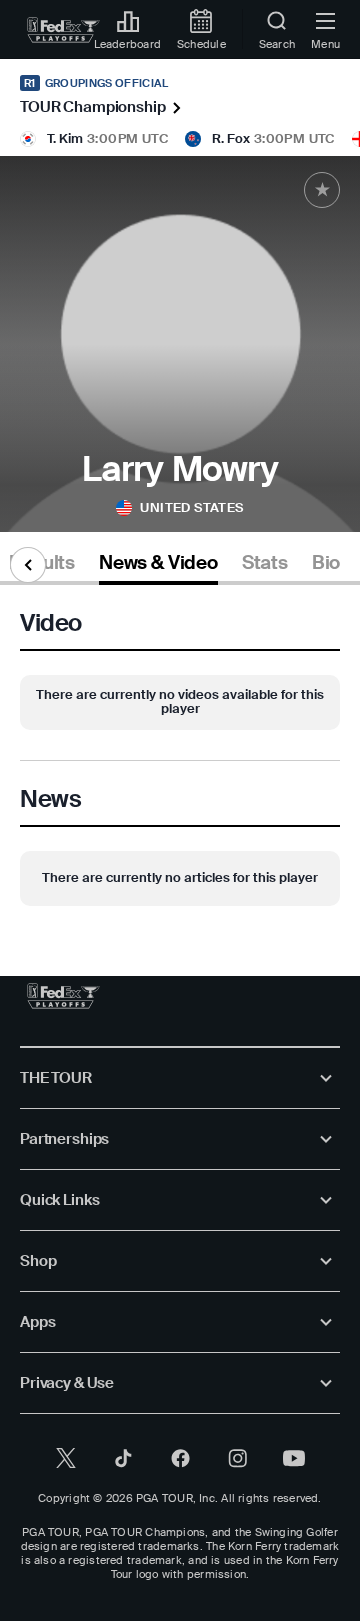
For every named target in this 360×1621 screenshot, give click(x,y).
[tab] (158, 566)
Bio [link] (326, 563)
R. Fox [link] (231, 138)
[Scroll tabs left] (28, 565)
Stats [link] (265, 563)
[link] (63, 30)
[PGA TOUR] (63, 996)
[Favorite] (322, 190)
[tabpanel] (180, 760)
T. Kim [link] (65, 138)
